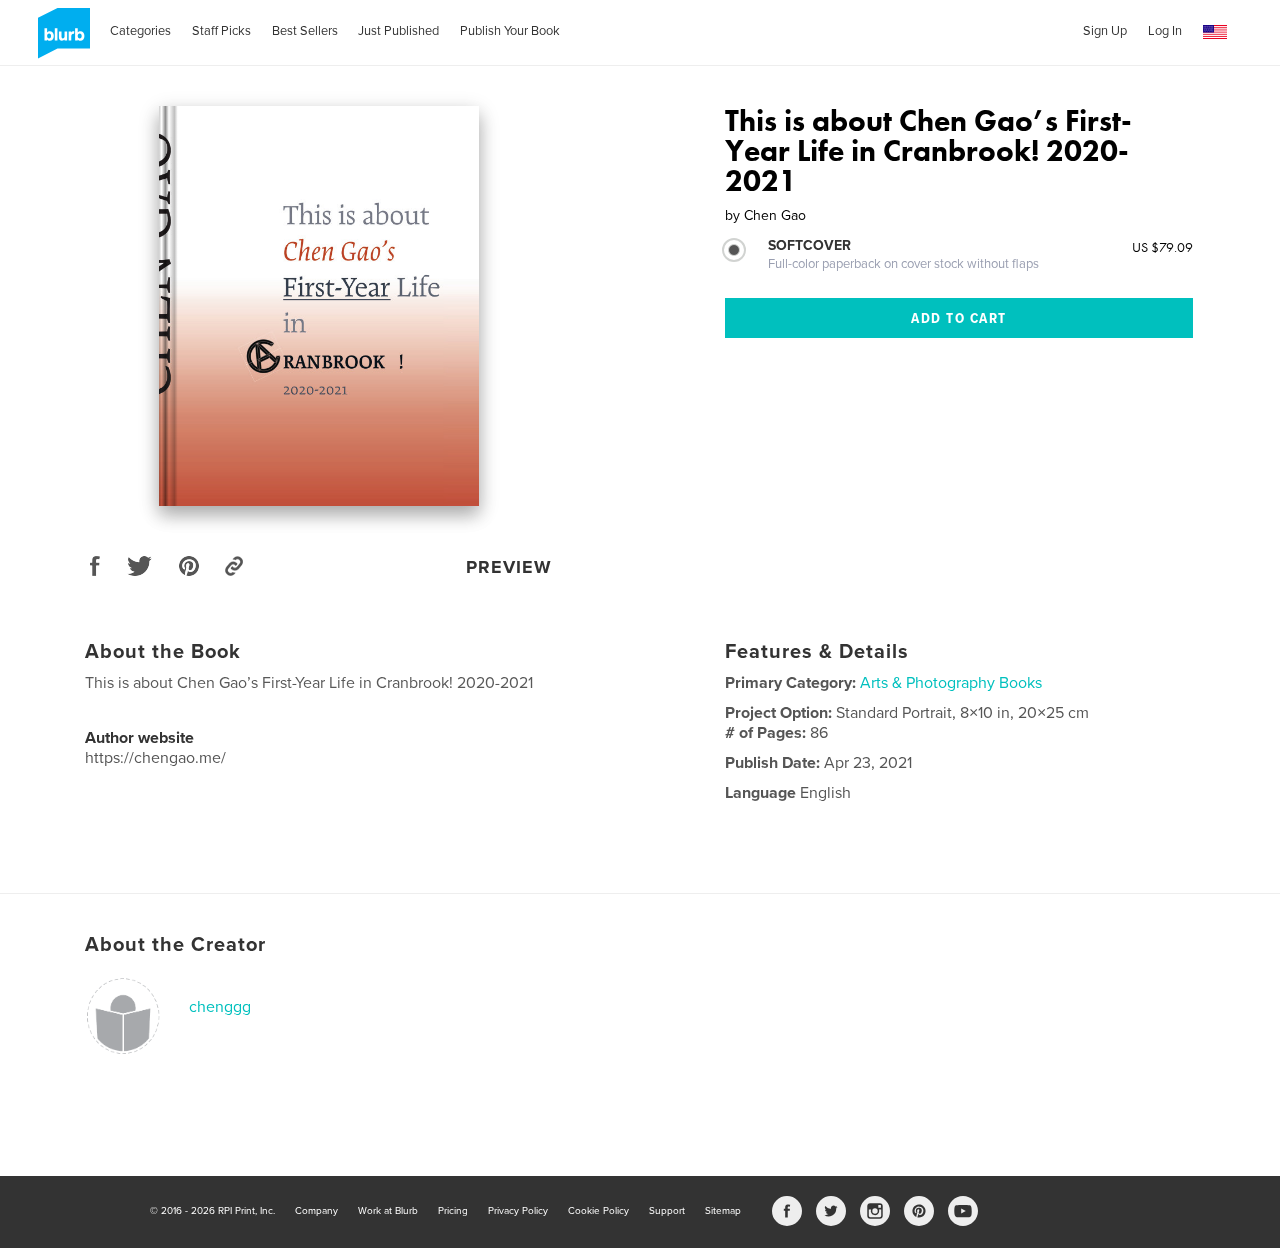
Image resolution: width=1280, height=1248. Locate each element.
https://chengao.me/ (155, 758)
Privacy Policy (518, 1211)
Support (667, 1211)
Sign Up (1105, 31)
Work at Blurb (388, 1211)
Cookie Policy (598, 1211)
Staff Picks (221, 31)
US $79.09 (1162, 247)
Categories (140, 31)
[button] (1215, 32)
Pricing (453, 1211)
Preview (509, 567)
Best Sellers (305, 31)
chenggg (220, 1007)
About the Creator (175, 945)
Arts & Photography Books (951, 683)
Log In (1165, 31)
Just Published (398, 31)
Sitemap (723, 1211)
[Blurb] (60, 41)
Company (316, 1211)
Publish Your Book (510, 31)
